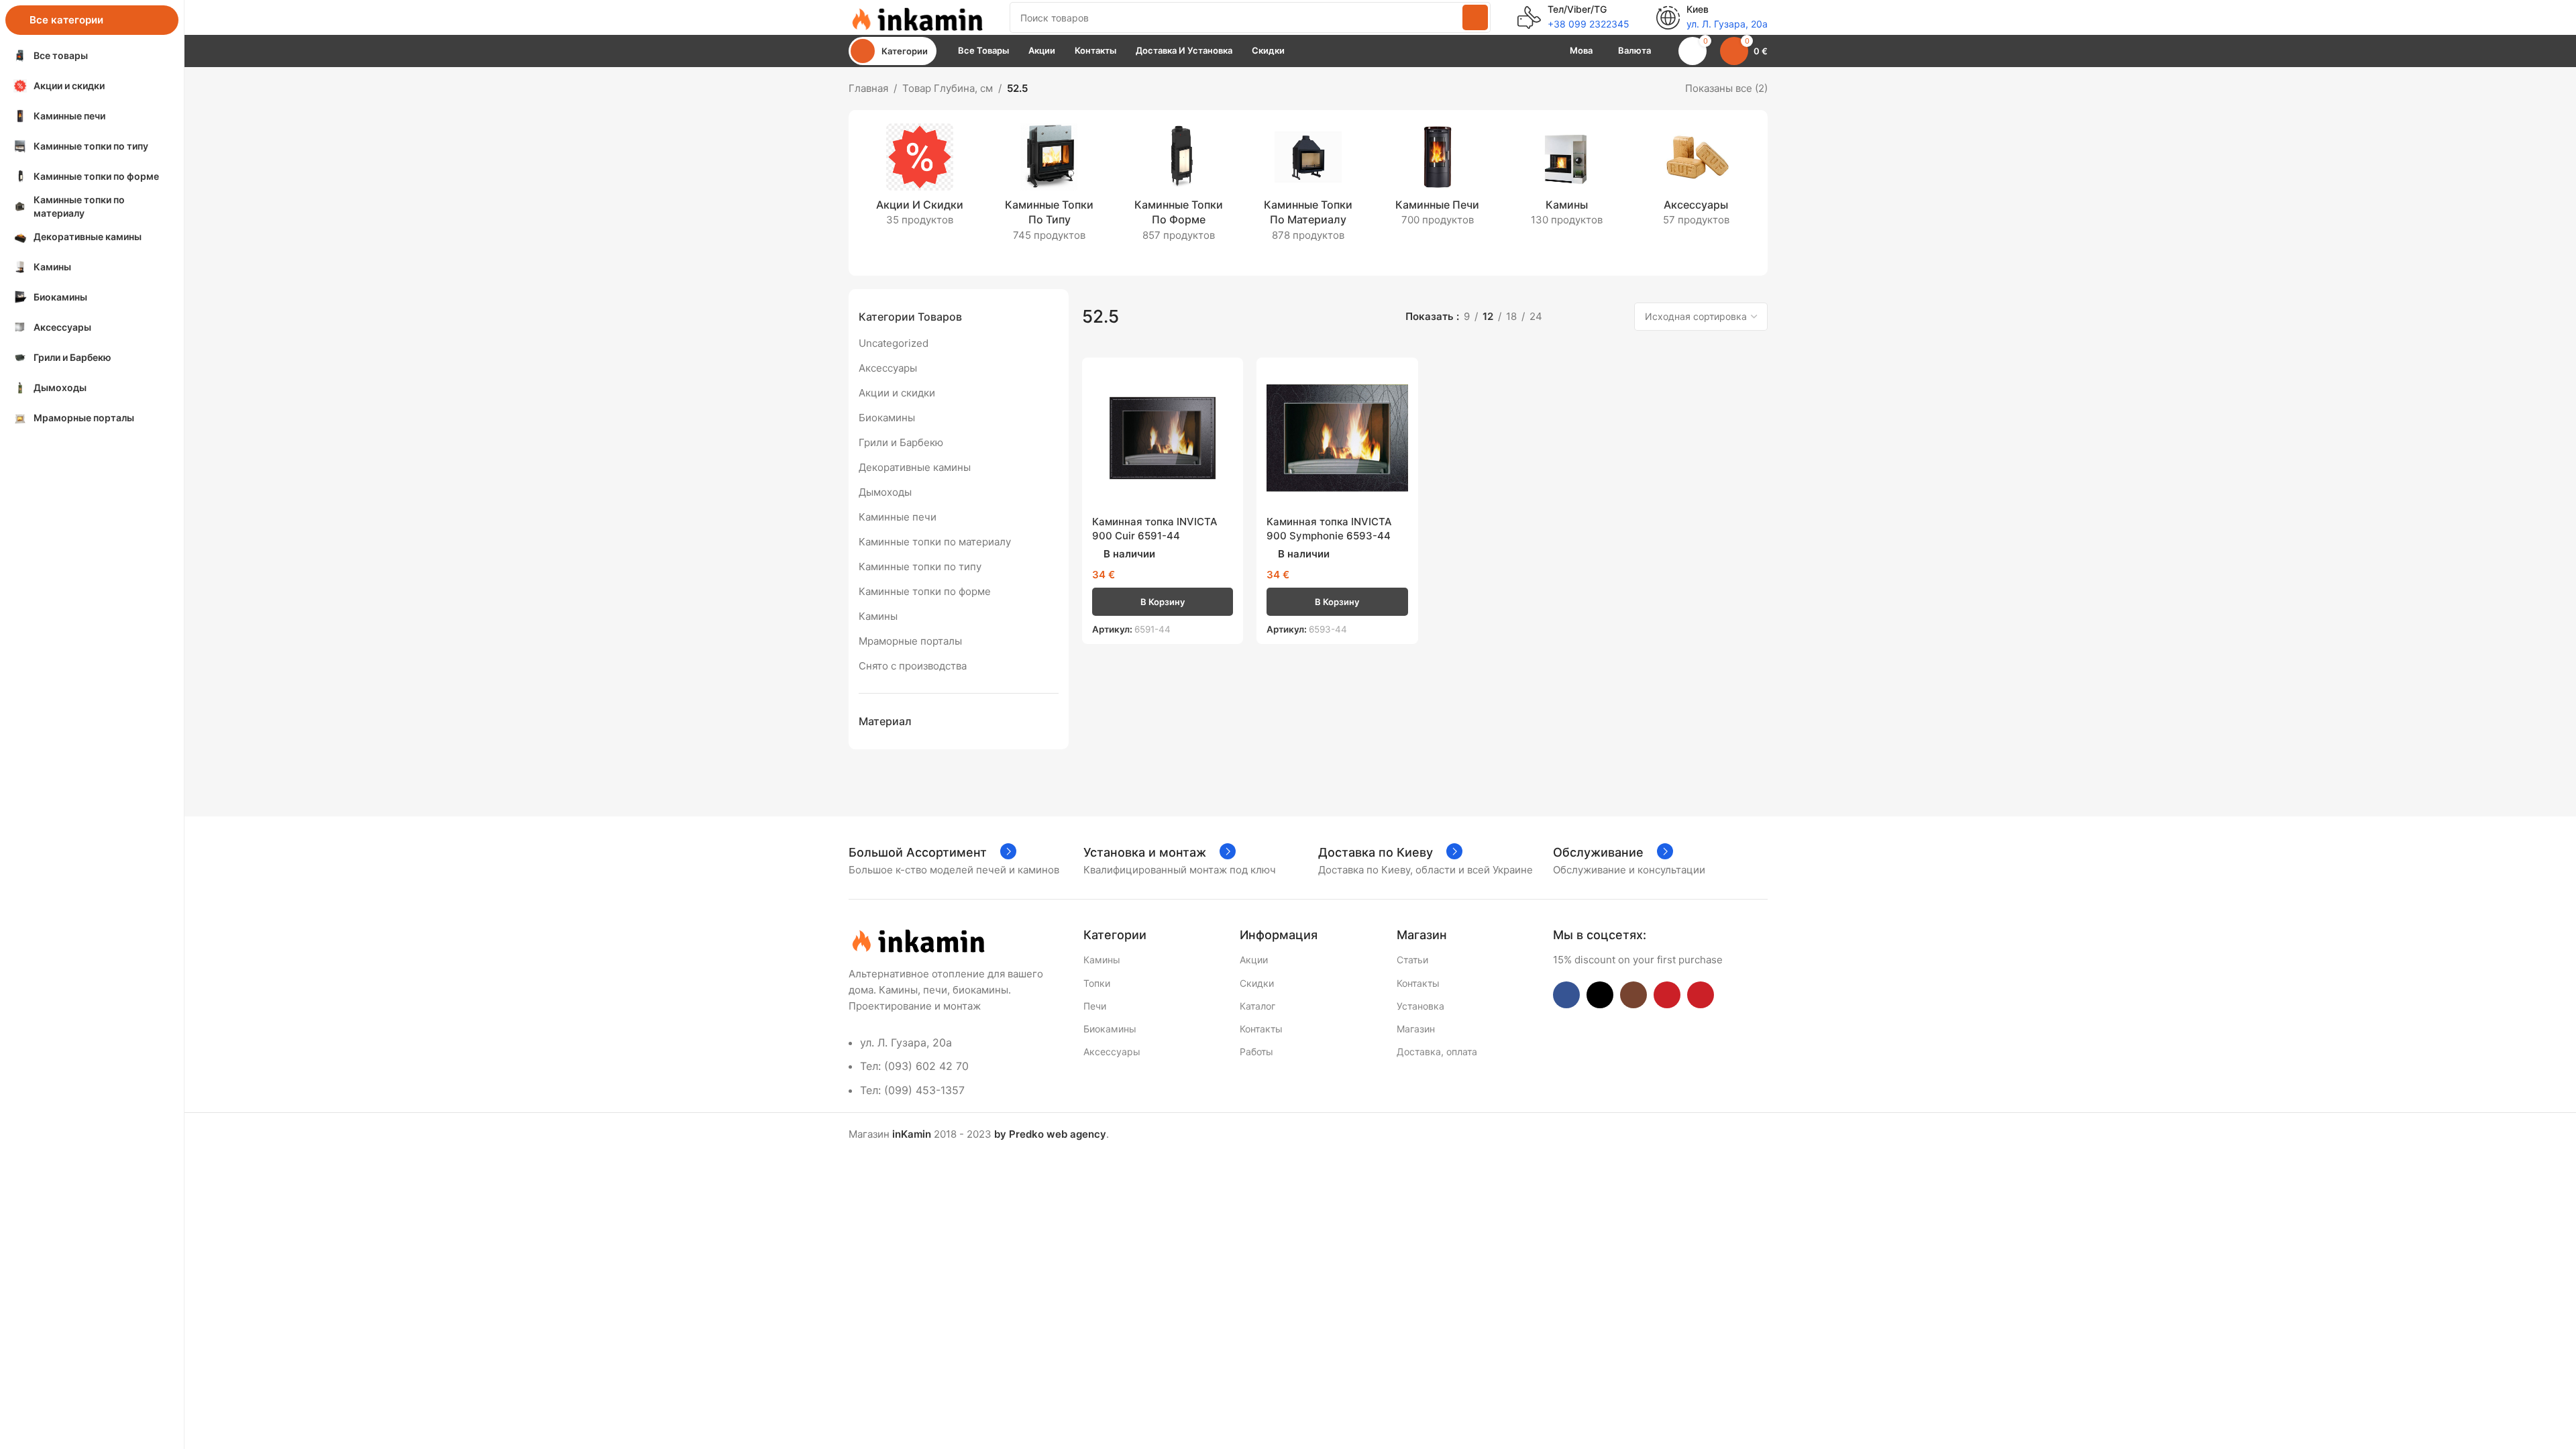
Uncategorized (894, 343)
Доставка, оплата (1437, 1052)
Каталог (1257, 1006)
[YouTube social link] (1667, 995)
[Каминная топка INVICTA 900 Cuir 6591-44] (1163, 438)
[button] (1163, 602)
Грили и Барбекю (901, 442)
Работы (1256, 1052)
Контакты (1261, 1029)
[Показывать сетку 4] (1614, 316)
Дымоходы (885, 492)
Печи (1095, 1006)
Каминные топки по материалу (935, 542)
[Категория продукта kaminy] (1567, 179)
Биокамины (887, 418)
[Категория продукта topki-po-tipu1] (1050, 187)
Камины (878, 616)
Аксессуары (888, 368)
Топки (1097, 983)
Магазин (1416, 1029)
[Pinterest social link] (1701, 995)
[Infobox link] (1573, 17)
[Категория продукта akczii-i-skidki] (920, 179)
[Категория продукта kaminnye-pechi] (1437, 179)
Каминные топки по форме (925, 591)
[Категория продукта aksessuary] (1696, 179)
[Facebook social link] (1566, 995)
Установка (1420, 1006)
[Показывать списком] (1567, 316)
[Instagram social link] (1633, 995)
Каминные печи (898, 517)
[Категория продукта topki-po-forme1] (1179, 187)
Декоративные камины (915, 467)
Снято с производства (913, 666)
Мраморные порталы (910, 641)
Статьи (1412, 960)
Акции (1254, 960)
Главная (868, 88)
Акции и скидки (897, 393)
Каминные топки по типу (920, 567)
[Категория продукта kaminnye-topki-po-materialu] (1308, 187)
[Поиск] (1475, 17)
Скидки (1257, 983)
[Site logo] (916, 16)
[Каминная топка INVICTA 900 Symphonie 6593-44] (1337, 438)
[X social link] (1600, 995)
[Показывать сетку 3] (1590, 316)
